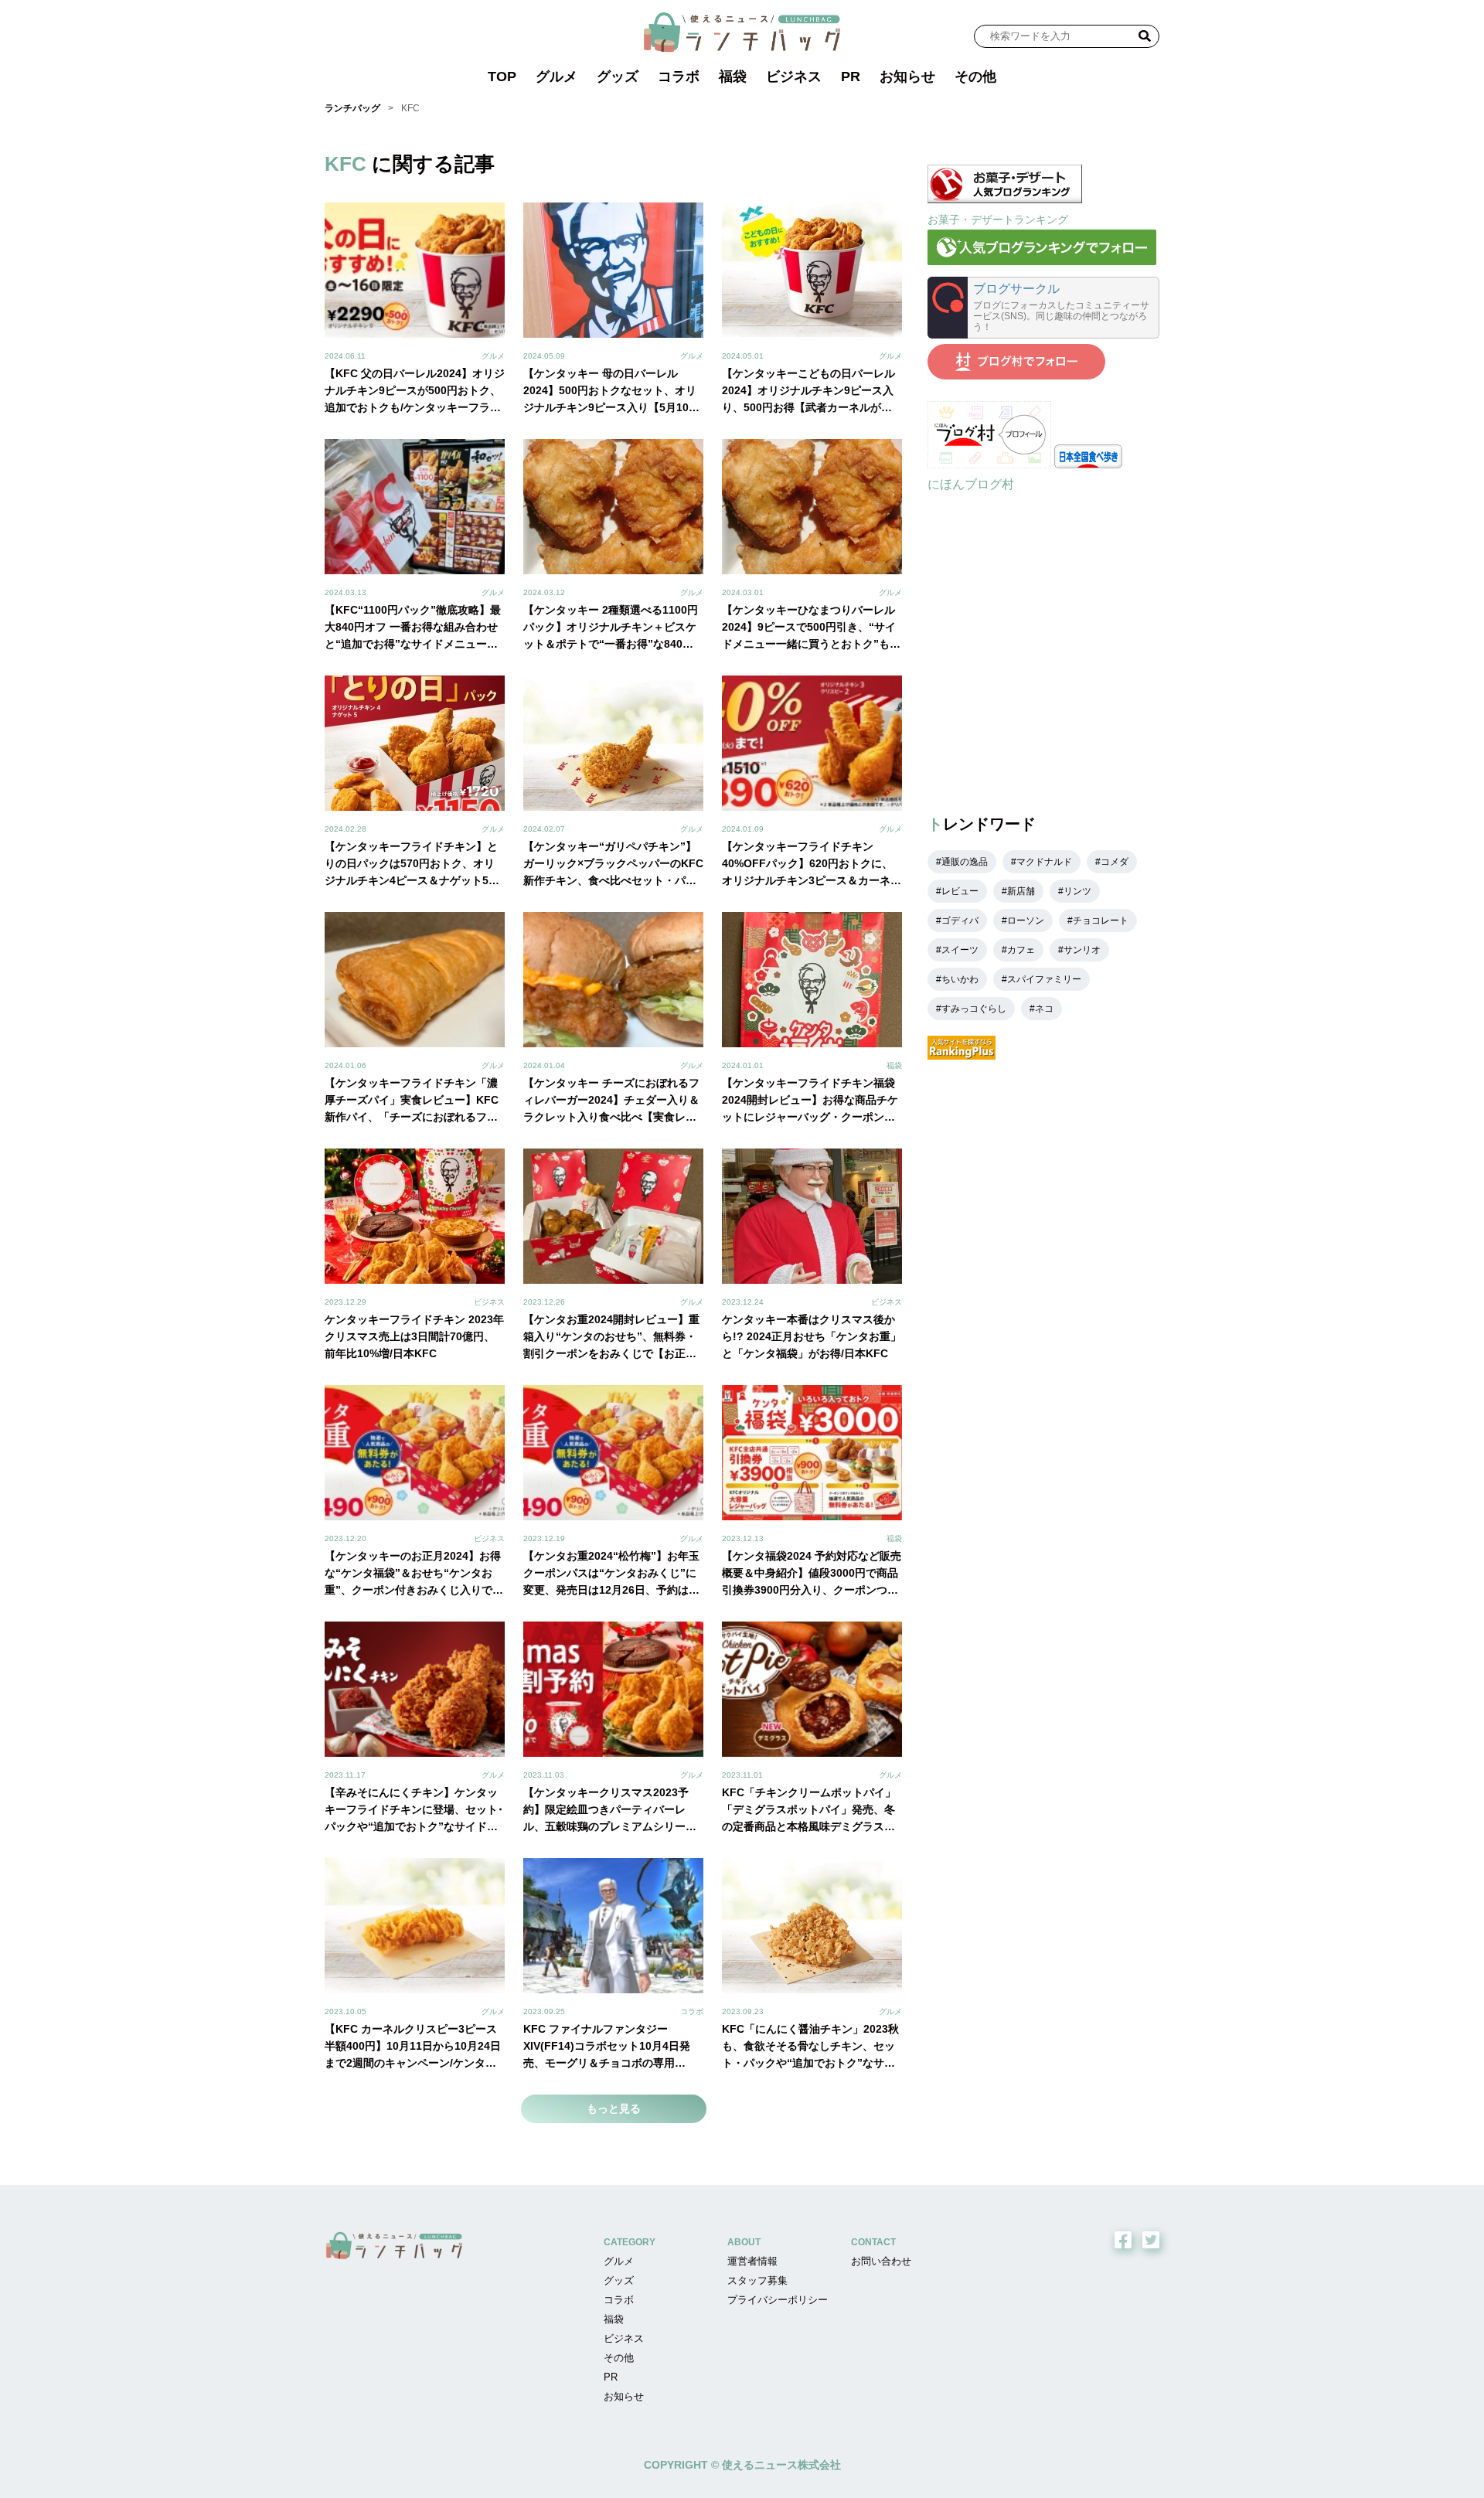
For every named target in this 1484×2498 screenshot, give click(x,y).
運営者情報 (752, 2261)
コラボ (679, 77)
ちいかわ (960, 979)
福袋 (733, 77)
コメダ (1115, 862)
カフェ (1021, 950)
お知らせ (907, 77)
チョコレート (1101, 921)
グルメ (556, 77)
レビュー (960, 891)
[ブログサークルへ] (1043, 308)
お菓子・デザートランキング (998, 220)
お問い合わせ (881, 2261)
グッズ (618, 77)
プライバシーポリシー (778, 2300)
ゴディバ (960, 921)
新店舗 (1021, 891)
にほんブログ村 (971, 484)
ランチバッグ (352, 108)
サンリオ (1082, 950)
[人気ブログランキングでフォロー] (1042, 261)
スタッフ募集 (757, 2280)
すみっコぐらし (974, 1009)
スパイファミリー (1044, 979)
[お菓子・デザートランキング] (1005, 199)
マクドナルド (1044, 862)
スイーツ (960, 950)
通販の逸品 (965, 862)
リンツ (1077, 891)
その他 (975, 77)
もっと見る (614, 2108)
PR (851, 77)
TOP (502, 77)
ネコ (1044, 1009)
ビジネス (794, 77)
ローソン (1026, 921)
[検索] (1145, 36)
